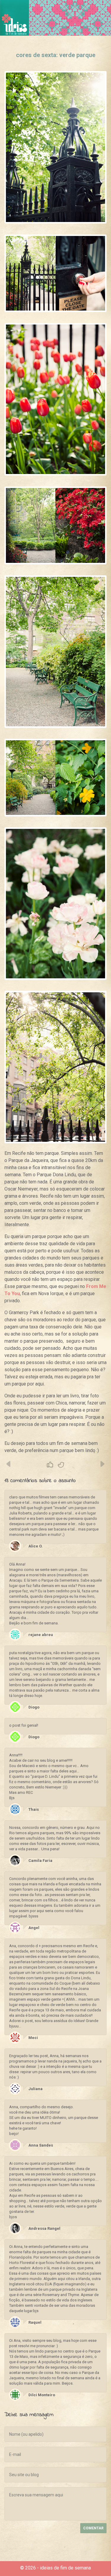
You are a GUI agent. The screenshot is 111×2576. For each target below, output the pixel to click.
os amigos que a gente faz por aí (9, 1464)
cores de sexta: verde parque (56, 55)
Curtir (50, 1465)
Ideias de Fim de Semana (15, 18)
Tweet (61, 1465)
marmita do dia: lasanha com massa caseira (102, 1464)
